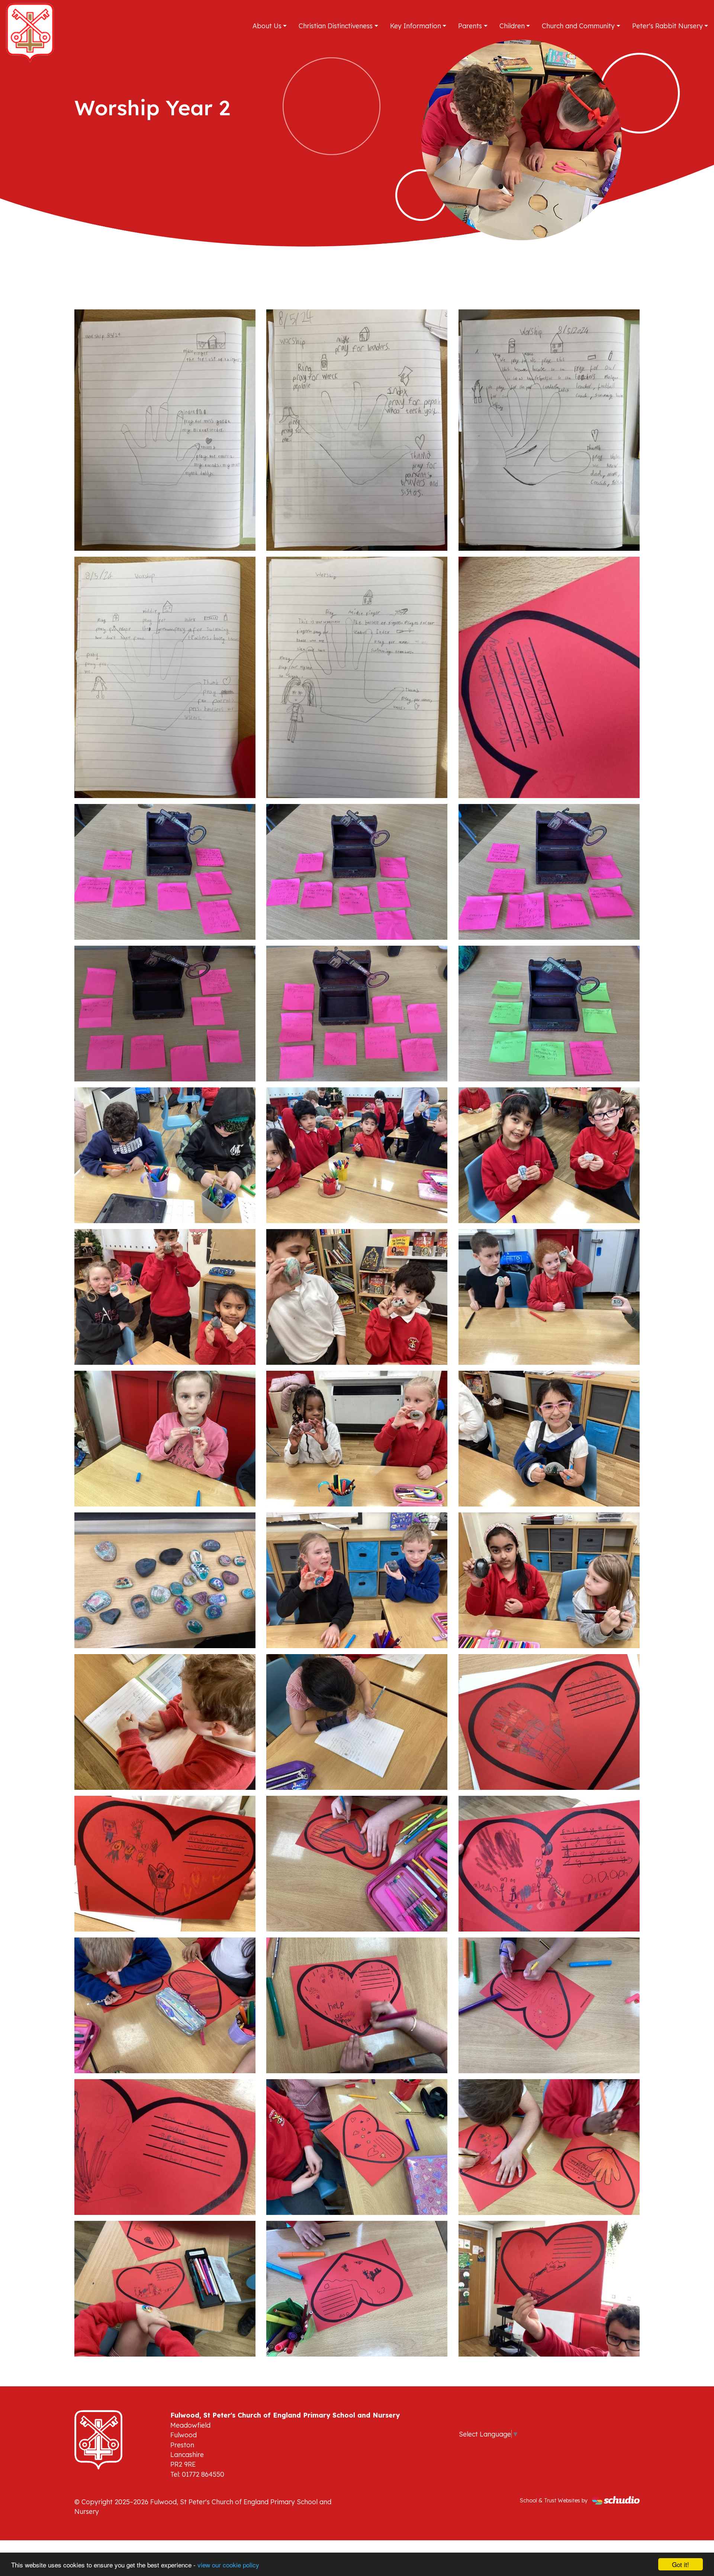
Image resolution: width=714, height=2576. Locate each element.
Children (512, 26)
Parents (470, 26)
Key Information (416, 26)
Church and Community (578, 26)
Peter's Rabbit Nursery (668, 26)
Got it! (681, 2564)
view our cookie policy (228, 2565)
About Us (267, 26)
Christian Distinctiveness (336, 26)
